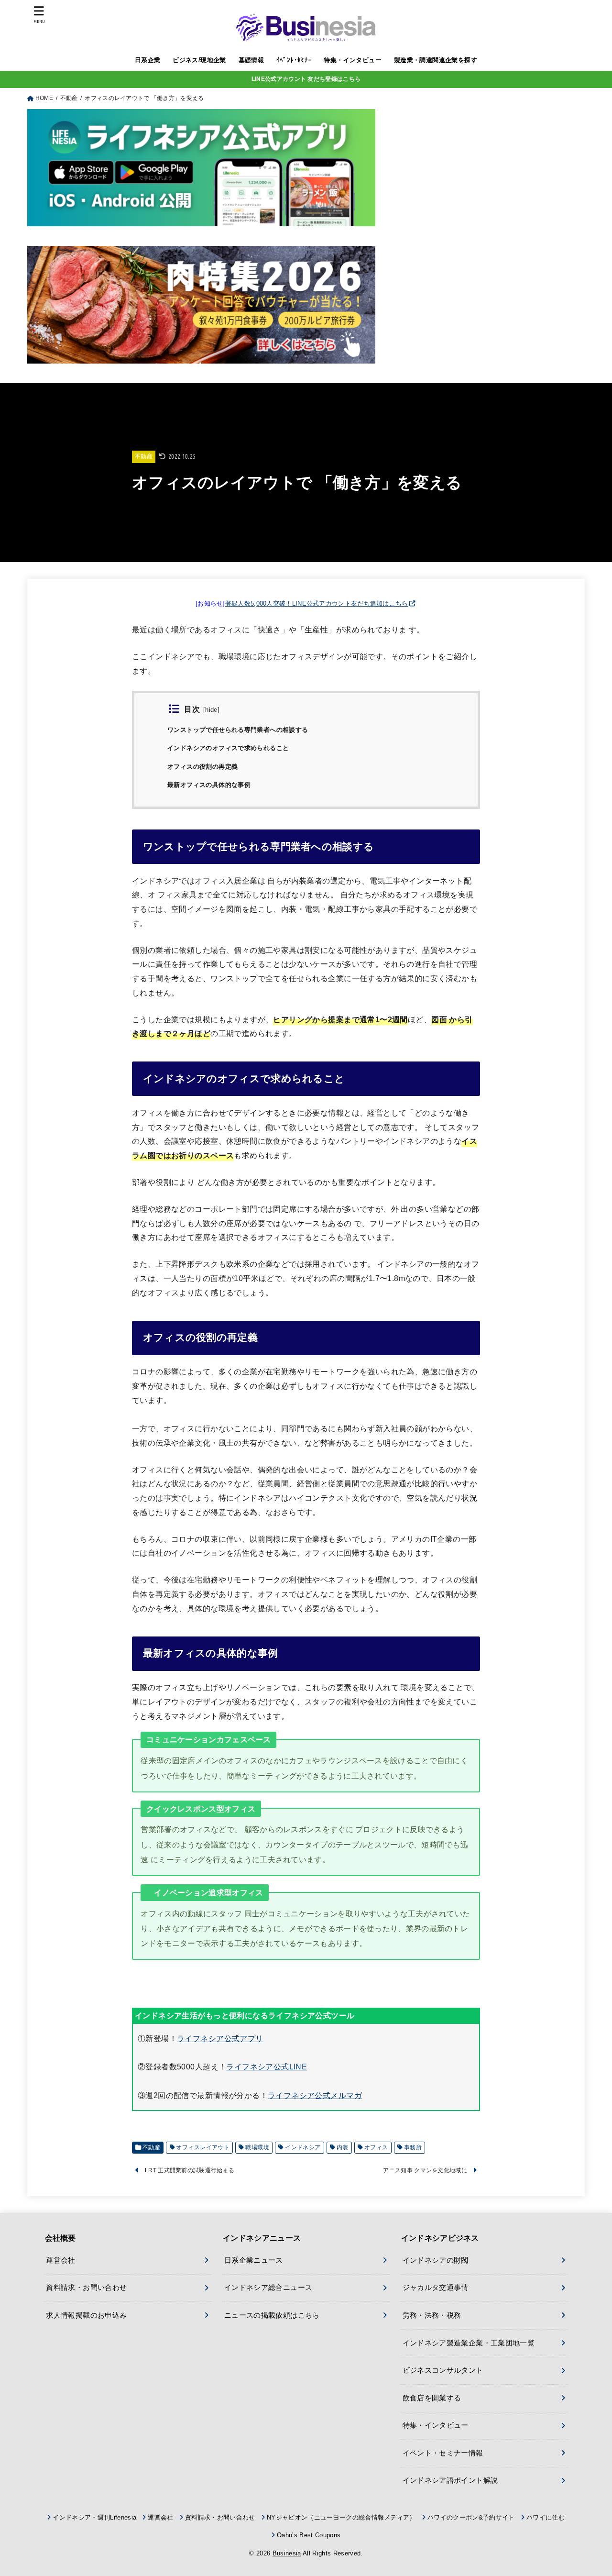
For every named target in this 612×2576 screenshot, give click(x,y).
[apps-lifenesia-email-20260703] (201, 219)
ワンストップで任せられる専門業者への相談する (238, 730)
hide (211, 710)
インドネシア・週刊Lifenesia (94, 2517)
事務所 (413, 2147)
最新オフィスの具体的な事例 (209, 785)
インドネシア (303, 2147)
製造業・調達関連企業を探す (436, 60)
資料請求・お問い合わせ (86, 2288)
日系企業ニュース (254, 2260)
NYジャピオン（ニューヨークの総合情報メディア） (341, 2517)
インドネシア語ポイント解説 (450, 2480)
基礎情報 (251, 60)
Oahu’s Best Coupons (309, 2535)
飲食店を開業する (432, 2398)
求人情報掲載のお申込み (86, 2315)
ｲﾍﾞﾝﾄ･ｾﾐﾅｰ (294, 60)
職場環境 (257, 2147)
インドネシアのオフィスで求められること (228, 748)
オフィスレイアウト (203, 2147)
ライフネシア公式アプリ (220, 2038)
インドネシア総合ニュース (268, 2288)
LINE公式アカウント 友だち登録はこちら (306, 79)
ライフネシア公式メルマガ (315, 2095)
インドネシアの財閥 (436, 2260)
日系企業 (148, 60)
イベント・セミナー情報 (443, 2453)
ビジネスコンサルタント (443, 2370)
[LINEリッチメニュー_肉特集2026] (201, 355)
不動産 (144, 456)
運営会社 (60, 2260)
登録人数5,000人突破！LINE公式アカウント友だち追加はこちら (317, 603)
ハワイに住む (546, 2517)
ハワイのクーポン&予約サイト (471, 2517)
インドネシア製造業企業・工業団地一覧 (469, 2343)
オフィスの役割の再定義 (202, 767)
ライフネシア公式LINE (267, 2067)
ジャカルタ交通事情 (436, 2288)
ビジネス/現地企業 (199, 60)
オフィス (376, 2147)
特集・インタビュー (353, 60)
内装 (343, 2147)
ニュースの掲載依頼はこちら (272, 2315)
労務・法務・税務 (432, 2315)
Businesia (287, 2553)
